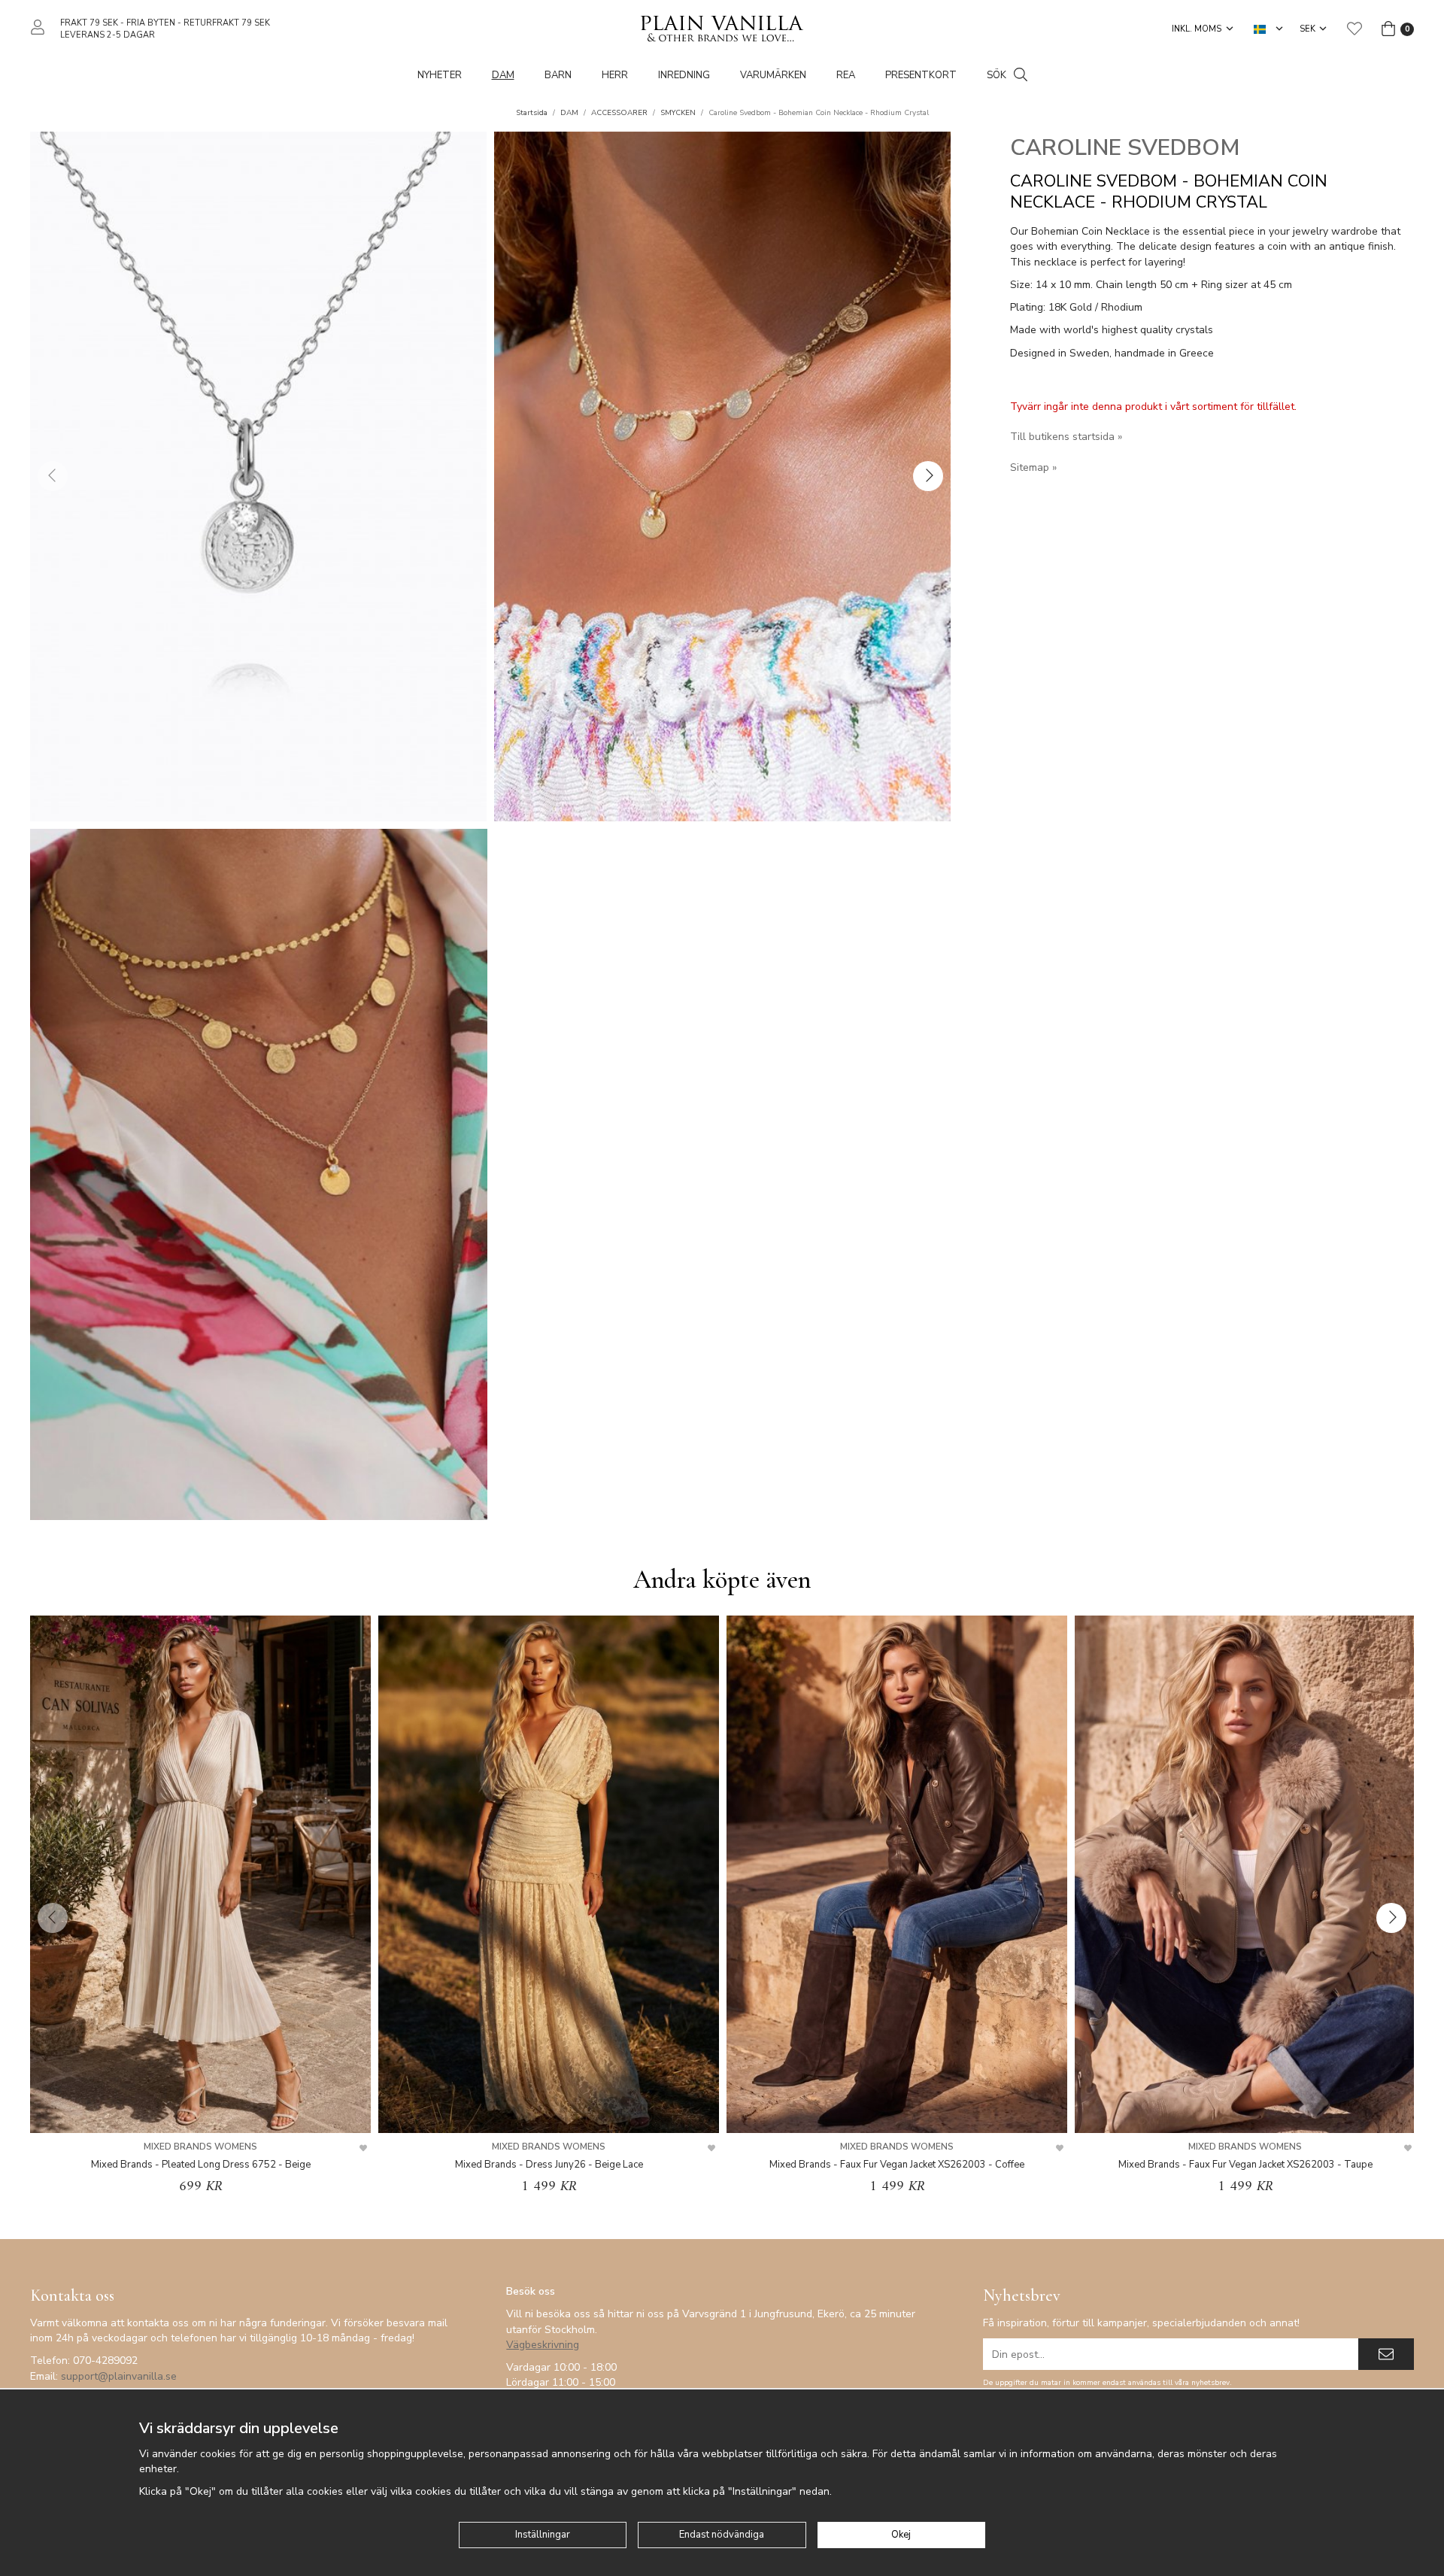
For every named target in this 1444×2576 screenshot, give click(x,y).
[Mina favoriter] (1355, 29)
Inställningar (543, 2535)
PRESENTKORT (921, 75)
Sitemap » (1033, 467)
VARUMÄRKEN (773, 75)
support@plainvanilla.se (119, 2376)
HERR (615, 75)
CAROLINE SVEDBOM (1125, 148)
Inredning (684, 75)
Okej (901, 2535)
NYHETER (440, 75)
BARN (558, 75)
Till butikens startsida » (1066, 437)
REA (846, 75)
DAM (503, 75)
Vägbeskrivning (543, 2345)
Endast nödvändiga (722, 2535)
